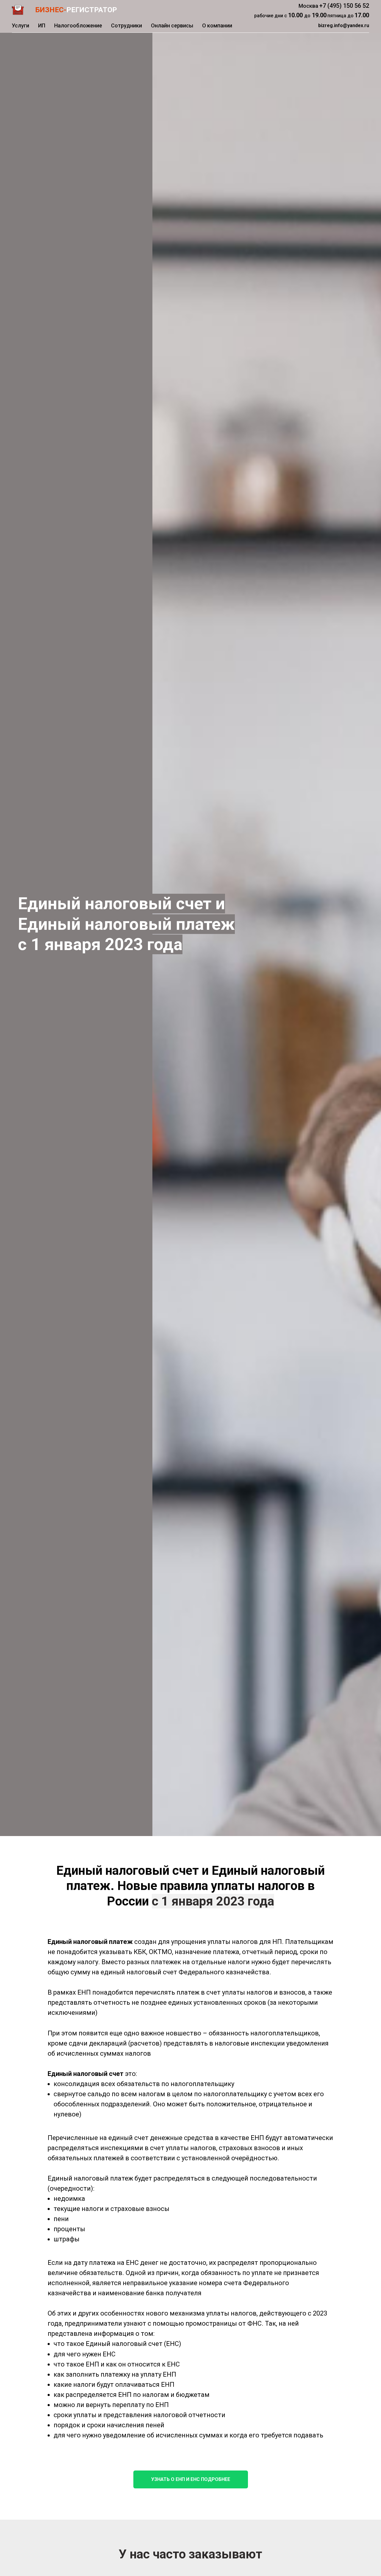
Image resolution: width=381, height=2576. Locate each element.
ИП (42, 25)
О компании (217, 25)
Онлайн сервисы (172, 25)
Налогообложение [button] (78, 25)
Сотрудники (127, 25)
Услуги (21, 25)
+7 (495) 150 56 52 (344, 6)
